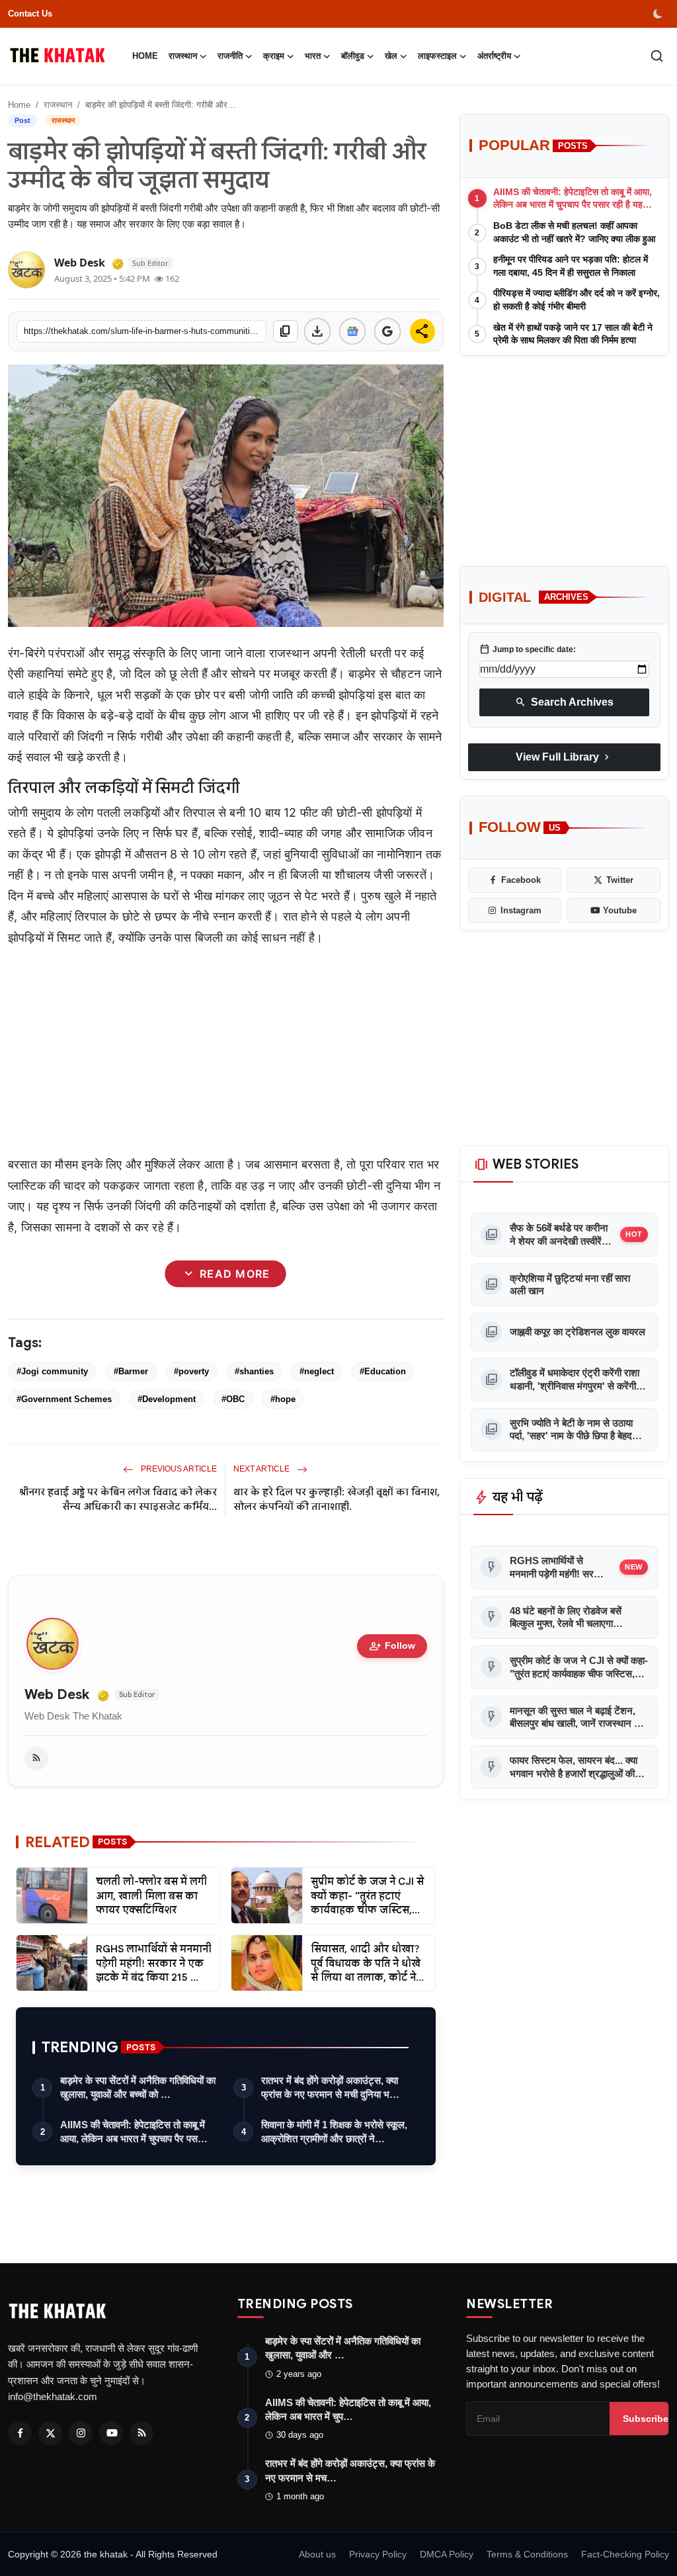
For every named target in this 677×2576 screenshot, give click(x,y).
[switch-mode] (659, 14)
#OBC (233, 1399)
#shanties (254, 1371)
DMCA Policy (447, 2554)
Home (145, 56)
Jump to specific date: (528, 649)
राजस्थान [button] (183, 56)
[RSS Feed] (36, 1759)
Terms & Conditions (527, 2554)
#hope (283, 1399)
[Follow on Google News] (352, 331)
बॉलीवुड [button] (353, 56)
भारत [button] (313, 56)
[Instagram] (81, 2433)
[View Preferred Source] (387, 331)
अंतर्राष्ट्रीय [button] (494, 56)
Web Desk (57, 1695)
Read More (226, 1274)
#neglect (317, 1371)
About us (317, 2554)
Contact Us (30, 14)
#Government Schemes (64, 1399)
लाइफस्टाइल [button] (437, 56)
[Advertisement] (226, 1051)
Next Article (262, 1469)
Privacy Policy (378, 2554)
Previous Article (178, 1469)
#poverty (191, 1371)
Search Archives (564, 702)
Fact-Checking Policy (625, 2554)
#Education (383, 1371)
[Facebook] (20, 2433)
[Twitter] (50, 2433)
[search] (657, 56)
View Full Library (564, 757)
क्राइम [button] (274, 56)
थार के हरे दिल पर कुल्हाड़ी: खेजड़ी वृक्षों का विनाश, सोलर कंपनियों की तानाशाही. (337, 1499)
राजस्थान (58, 105)
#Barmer (131, 1371)
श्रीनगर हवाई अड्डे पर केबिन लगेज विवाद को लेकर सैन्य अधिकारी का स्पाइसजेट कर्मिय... (118, 1499)
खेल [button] (391, 56)
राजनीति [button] (230, 56)
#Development (167, 1399)
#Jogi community (52, 1371)
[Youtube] (111, 2433)
